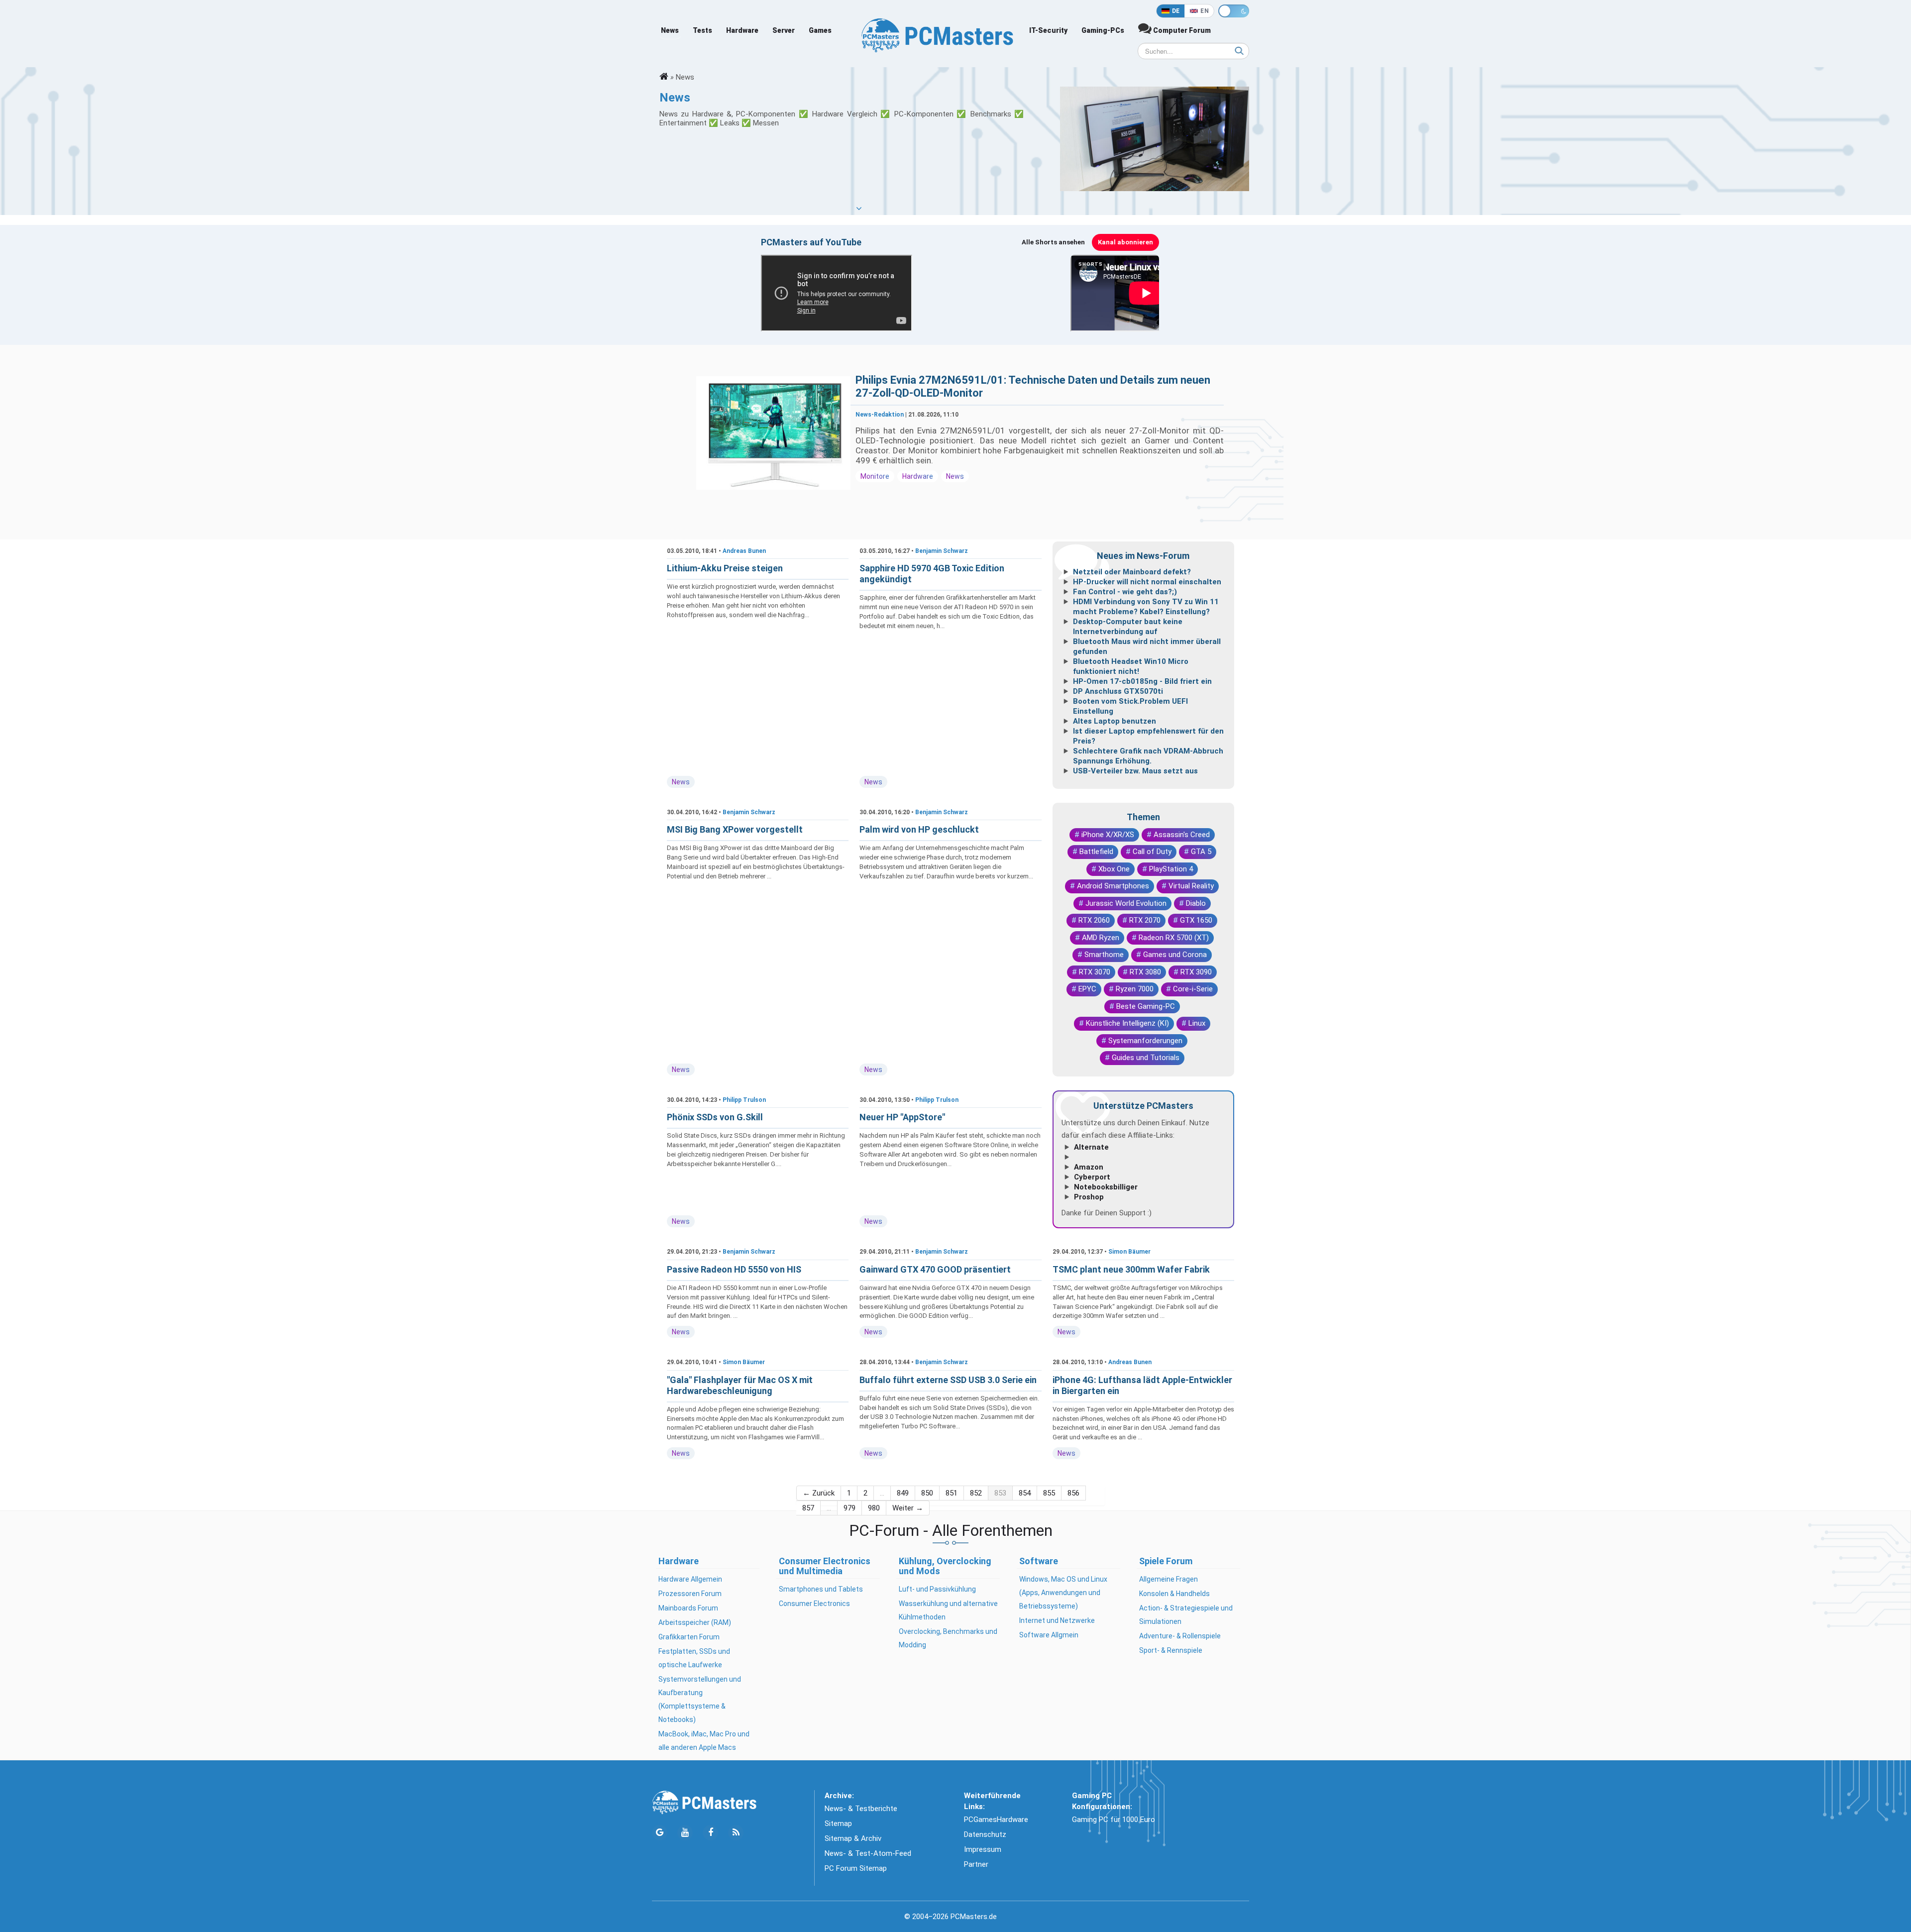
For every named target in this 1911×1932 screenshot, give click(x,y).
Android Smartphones (1113, 886)
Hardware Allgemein (690, 1579)
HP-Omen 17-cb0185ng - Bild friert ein (1142, 681)
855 (1049, 1493)
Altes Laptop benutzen (1115, 721)
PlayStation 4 (1171, 869)
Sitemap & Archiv (853, 1838)
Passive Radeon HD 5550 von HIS (734, 1269)
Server (784, 30)
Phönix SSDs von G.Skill (715, 1117)
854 (1025, 1493)
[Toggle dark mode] (1234, 11)
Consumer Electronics (814, 1604)
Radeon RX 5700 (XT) (1174, 938)
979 (849, 1508)
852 (976, 1493)
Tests (702, 30)
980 (874, 1508)
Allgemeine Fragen (1168, 1579)
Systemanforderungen (1145, 1041)
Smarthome (1104, 955)
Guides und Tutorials (1146, 1058)
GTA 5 (1201, 852)
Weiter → (908, 1508)
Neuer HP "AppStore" (902, 1117)
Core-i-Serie (1193, 989)
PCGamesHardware (996, 1820)
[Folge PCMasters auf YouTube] (685, 1833)
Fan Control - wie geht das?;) (1125, 592)
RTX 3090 (1196, 972)
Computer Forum (1181, 30)
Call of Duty (1152, 852)
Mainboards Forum (688, 1608)
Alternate (1091, 1147)
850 (927, 1493)
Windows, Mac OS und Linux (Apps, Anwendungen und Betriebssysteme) (1063, 1593)
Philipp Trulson (744, 1100)
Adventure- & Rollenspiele (1180, 1636)
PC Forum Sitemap (856, 1868)
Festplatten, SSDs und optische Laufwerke (694, 1658)
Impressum (983, 1849)
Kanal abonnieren (1125, 242)
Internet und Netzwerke (1057, 1620)
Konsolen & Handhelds (1174, 1594)
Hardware (742, 30)
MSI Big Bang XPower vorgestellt (735, 829)
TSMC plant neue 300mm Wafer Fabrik (1131, 1269)
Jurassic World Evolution (1126, 903)
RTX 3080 (1145, 972)
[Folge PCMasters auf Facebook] (710, 1833)
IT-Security (1048, 30)
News (670, 30)
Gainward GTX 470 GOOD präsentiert (935, 1269)
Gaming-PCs (1103, 30)
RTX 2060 (1094, 920)
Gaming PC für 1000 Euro (1114, 1820)
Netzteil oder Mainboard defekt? (1132, 572)
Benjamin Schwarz (942, 551)
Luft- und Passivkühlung (937, 1589)
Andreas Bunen (744, 551)
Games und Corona (1175, 955)
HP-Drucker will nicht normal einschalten (1147, 582)
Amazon (1089, 1167)
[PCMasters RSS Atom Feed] (736, 1833)
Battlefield (1096, 852)
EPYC (1087, 989)
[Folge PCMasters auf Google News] (660, 1833)
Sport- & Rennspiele (1171, 1650)
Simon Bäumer (1129, 1252)
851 (952, 1493)
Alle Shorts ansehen (1053, 242)
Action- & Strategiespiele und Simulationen (1186, 1615)
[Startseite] (664, 77)
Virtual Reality (1191, 886)
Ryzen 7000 (1135, 989)
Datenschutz (985, 1834)
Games (820, 30)
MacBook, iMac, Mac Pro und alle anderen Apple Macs (704, 1741)
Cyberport (1092, 1177)
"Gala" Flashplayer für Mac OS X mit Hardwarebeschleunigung (740, 1385)
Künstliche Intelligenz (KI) (1127, 1023)
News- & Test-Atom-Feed (868, 1853)
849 (903, 1493)
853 (1000, 1493)
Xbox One (1114, 869)
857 (808, 1508)
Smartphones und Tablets (821, 1589)
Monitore (875, 476)
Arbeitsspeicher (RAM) (695, 1622)
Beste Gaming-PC (1146, 1006)
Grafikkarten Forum (689, 1637)
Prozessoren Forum (690, 1594)
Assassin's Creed (1182, 835)
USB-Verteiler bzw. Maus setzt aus (1135, 771)
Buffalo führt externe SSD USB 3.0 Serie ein (948, 1380)
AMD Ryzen (1101, 938)
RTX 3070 (1095, 972)
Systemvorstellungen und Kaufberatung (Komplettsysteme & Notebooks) (700, 1699)
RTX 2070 (1145, 920)
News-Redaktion (880, 415)
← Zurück (819, 1493)
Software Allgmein (1049, 1635)
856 (1073, 1493)
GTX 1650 (1196, 920)
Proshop (1089, 1197)
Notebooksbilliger (1106, 1187)
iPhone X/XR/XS (1108, 835)
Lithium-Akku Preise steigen (725, 568)
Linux (1197, 1023)
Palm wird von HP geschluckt (919, 829)
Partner (976, 1864)
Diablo (1196, 903)
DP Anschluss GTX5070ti (1118, 691)
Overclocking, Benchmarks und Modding (948, 1638)
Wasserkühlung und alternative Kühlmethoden (948, 1610)
